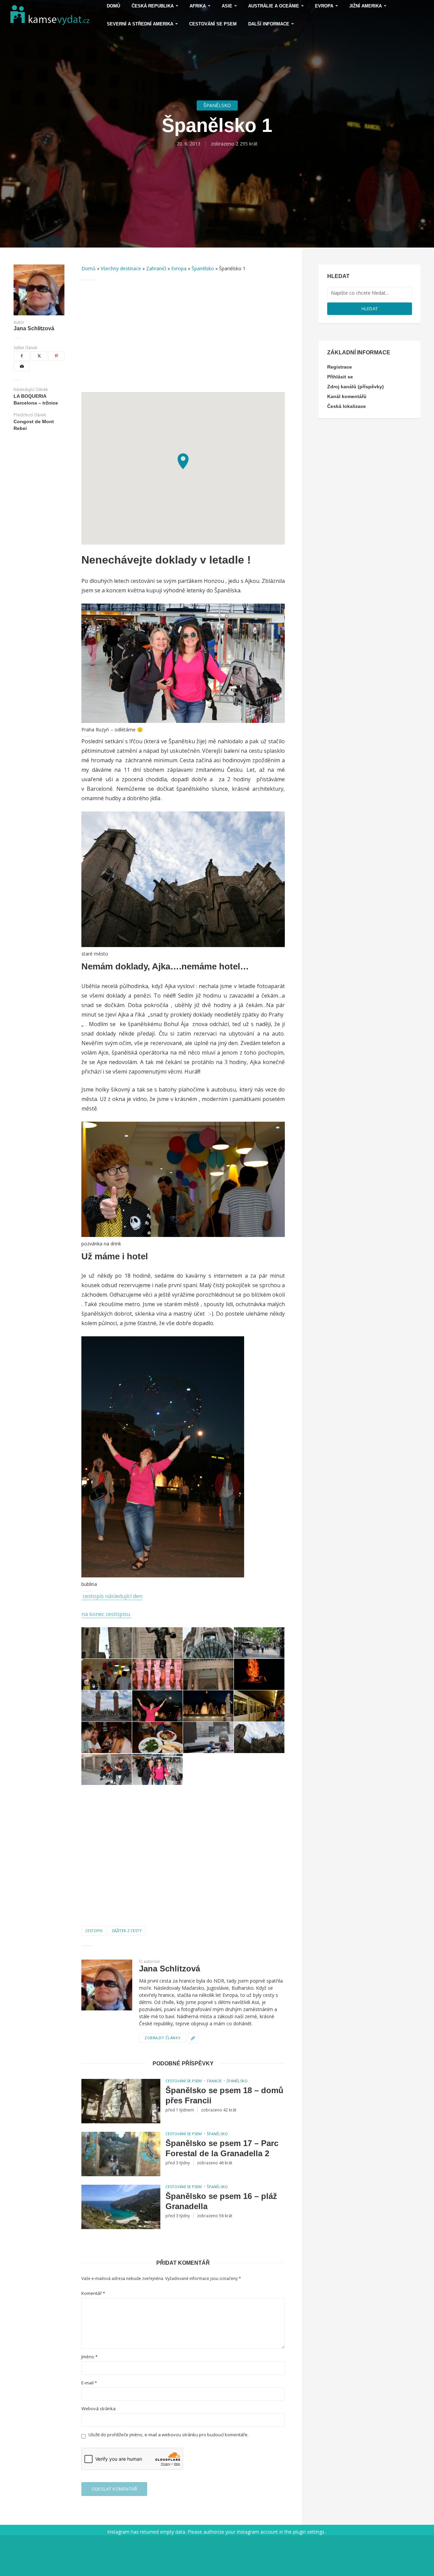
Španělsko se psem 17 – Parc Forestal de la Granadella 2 (222, 2148)
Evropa (179, 268)
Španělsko (217, 105)
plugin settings (309, 2532)
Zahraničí (156, 268)
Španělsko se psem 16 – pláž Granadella (221, 2201)
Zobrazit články (163, 2038)
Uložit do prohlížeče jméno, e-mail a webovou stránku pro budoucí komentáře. (169, 2435)
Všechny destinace (121, 268)
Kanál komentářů (347, 396)
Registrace (340, 367)
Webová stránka (98, 2409)
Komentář (93, 2293)
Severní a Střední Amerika (140, 24)
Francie (214, 2081)
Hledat (370, 309)
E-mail (89, 2383)
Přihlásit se (340, 377)
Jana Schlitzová (34, 329)
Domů (88, 268)
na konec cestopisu (106, 1614)
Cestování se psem (213, 24)
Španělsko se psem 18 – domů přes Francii (224, 2095)
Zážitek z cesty (127, 1931)
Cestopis (94, 1931)
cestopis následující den (112, 1596)
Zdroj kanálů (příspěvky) (356, 387)
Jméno (90, 2357)
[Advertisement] (183, 336)
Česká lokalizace (347, 406)
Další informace (269, 24)
